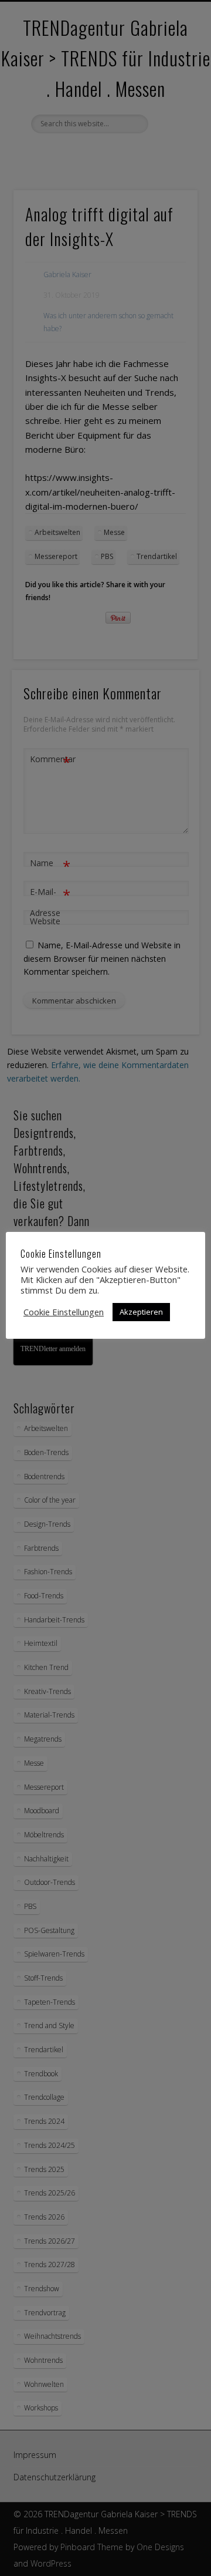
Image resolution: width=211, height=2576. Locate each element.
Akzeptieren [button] (141, 1312)
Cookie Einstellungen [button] (64, 1312)
